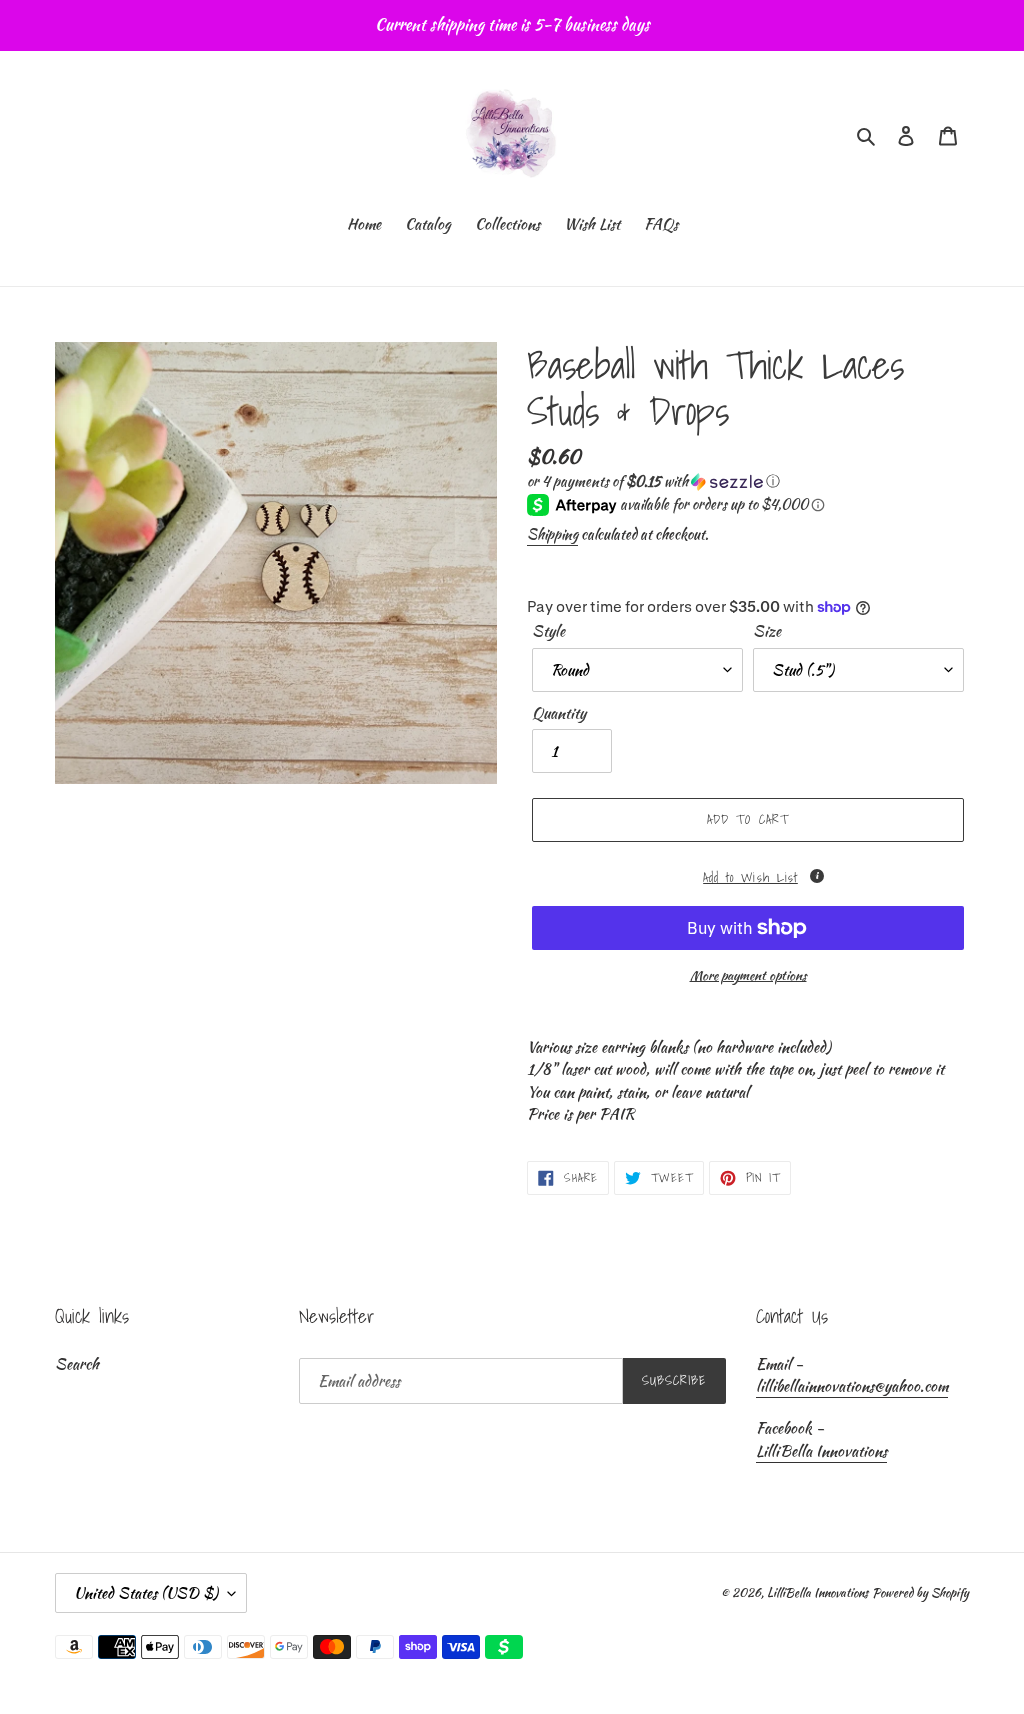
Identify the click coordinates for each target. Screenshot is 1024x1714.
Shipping (552, 534)
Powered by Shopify (920, 1592)
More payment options (748, 975)
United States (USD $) (146, 1593)
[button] (653, 481)
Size (767, 631)
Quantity (559, 713)
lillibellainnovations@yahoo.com (852, 1386)
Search (77, 1364)
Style (548, 631)
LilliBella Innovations (821, 1451)
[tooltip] (817, 876)
